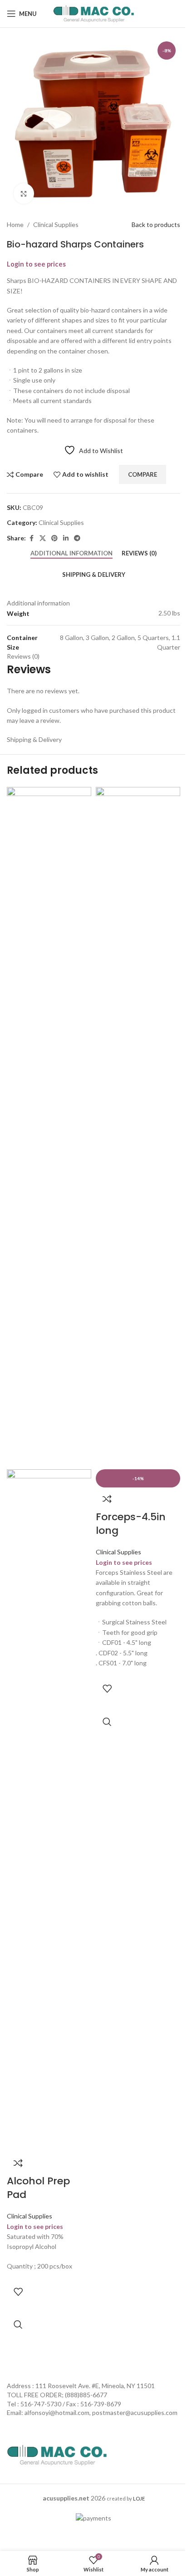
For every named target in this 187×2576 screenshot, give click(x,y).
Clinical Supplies (56, 224)
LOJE (139, 2498)
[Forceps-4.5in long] (138, 1127)
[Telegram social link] (77, 538)
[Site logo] (94, 13)
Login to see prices (36, 264)
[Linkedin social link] (66, 538)
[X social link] (43, 538)
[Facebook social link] (31, 538)
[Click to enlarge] (24, 194)
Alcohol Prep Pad (38, 2188)
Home (15, 224)
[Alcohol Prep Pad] (49, 1127)
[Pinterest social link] (54, 538)
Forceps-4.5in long (131, 1524)
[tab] (71, 554)
